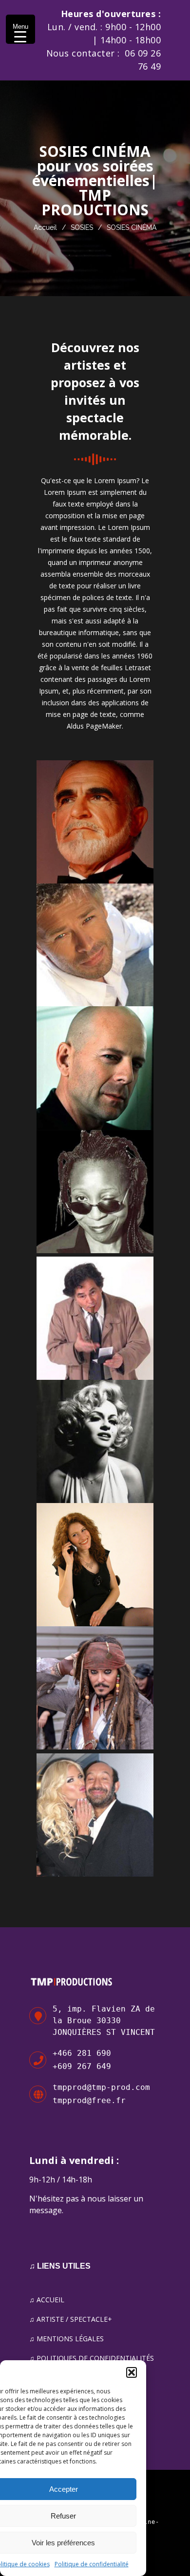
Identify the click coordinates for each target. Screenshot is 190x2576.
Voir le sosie (95, 835)
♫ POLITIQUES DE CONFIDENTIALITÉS (92, 2358)
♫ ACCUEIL (47, 2300)
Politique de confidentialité (92, 2564)
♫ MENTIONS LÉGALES (66, 2339)
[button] (132, 2372)
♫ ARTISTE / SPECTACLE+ (71, 2319)
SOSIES (82, 227)
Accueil (45, 227)
